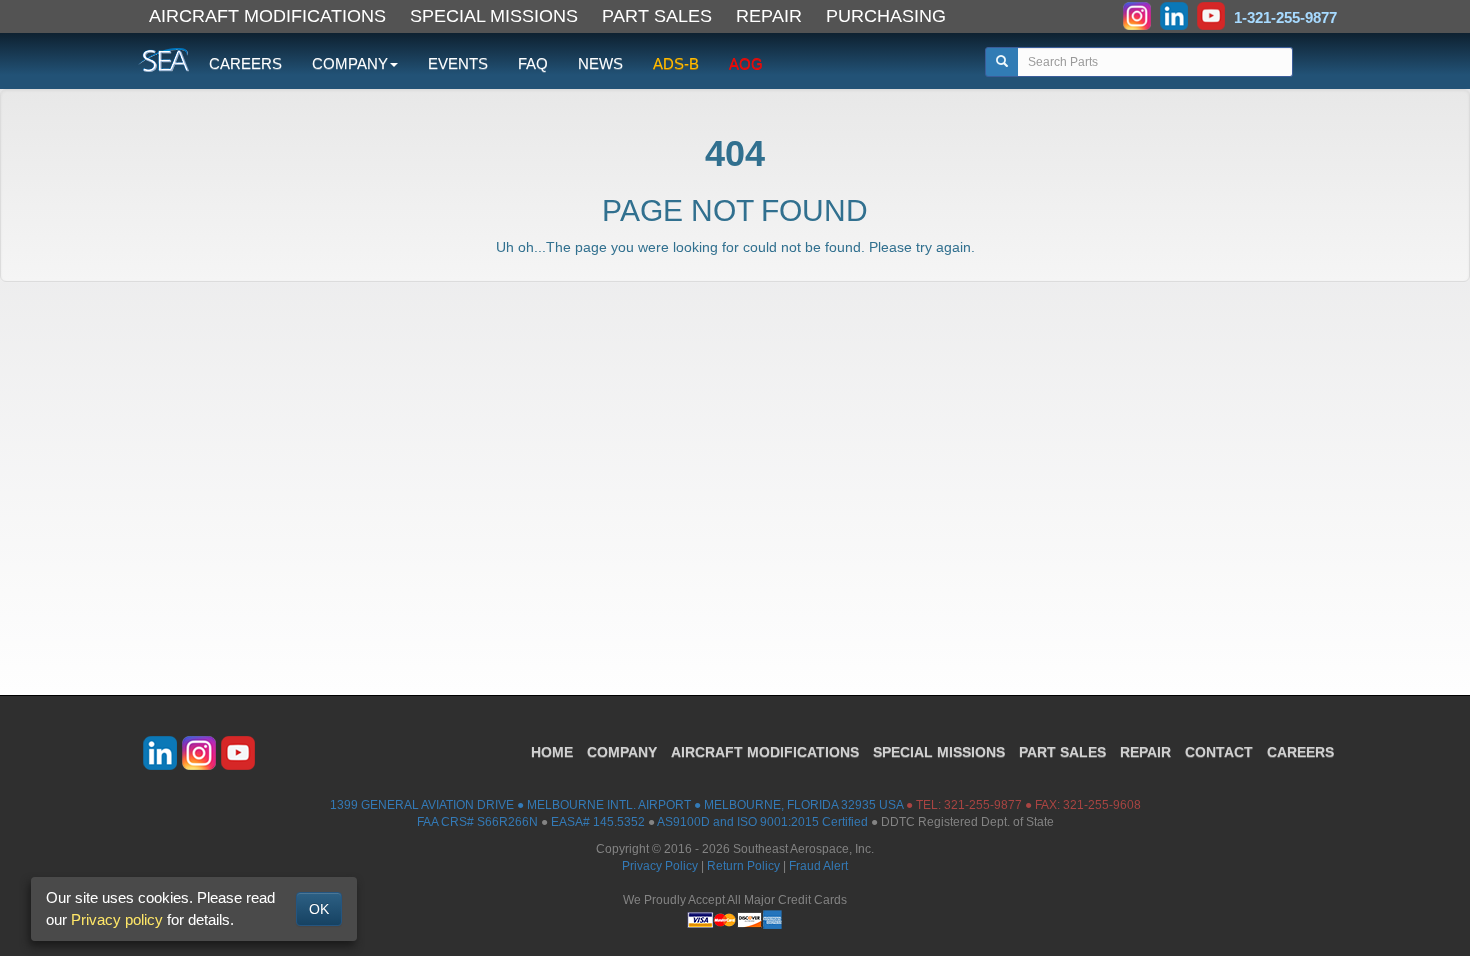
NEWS (600, 63)
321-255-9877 (983, 805)
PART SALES (657, 16)
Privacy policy (117, 919)
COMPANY (622, 752)
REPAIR (769, 16)
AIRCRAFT (765, 752)
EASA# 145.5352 (598, 822)
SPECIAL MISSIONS (494, 16)
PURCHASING (886, 16)
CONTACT (1219, 752)
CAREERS (245, 63)
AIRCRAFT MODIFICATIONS (267, 16)
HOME (552, 752)
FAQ (533, 63)
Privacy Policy (660, 866)
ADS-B (676, 63)
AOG (746, 63)
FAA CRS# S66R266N (477, 822)
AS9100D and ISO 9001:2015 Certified (762, 822)
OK (319, 909)
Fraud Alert (818, 866)
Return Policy (743, 866)
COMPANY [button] (350, 63)
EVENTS (458, 63)
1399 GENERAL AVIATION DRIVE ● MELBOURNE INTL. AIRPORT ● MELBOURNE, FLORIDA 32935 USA (616, 805)
